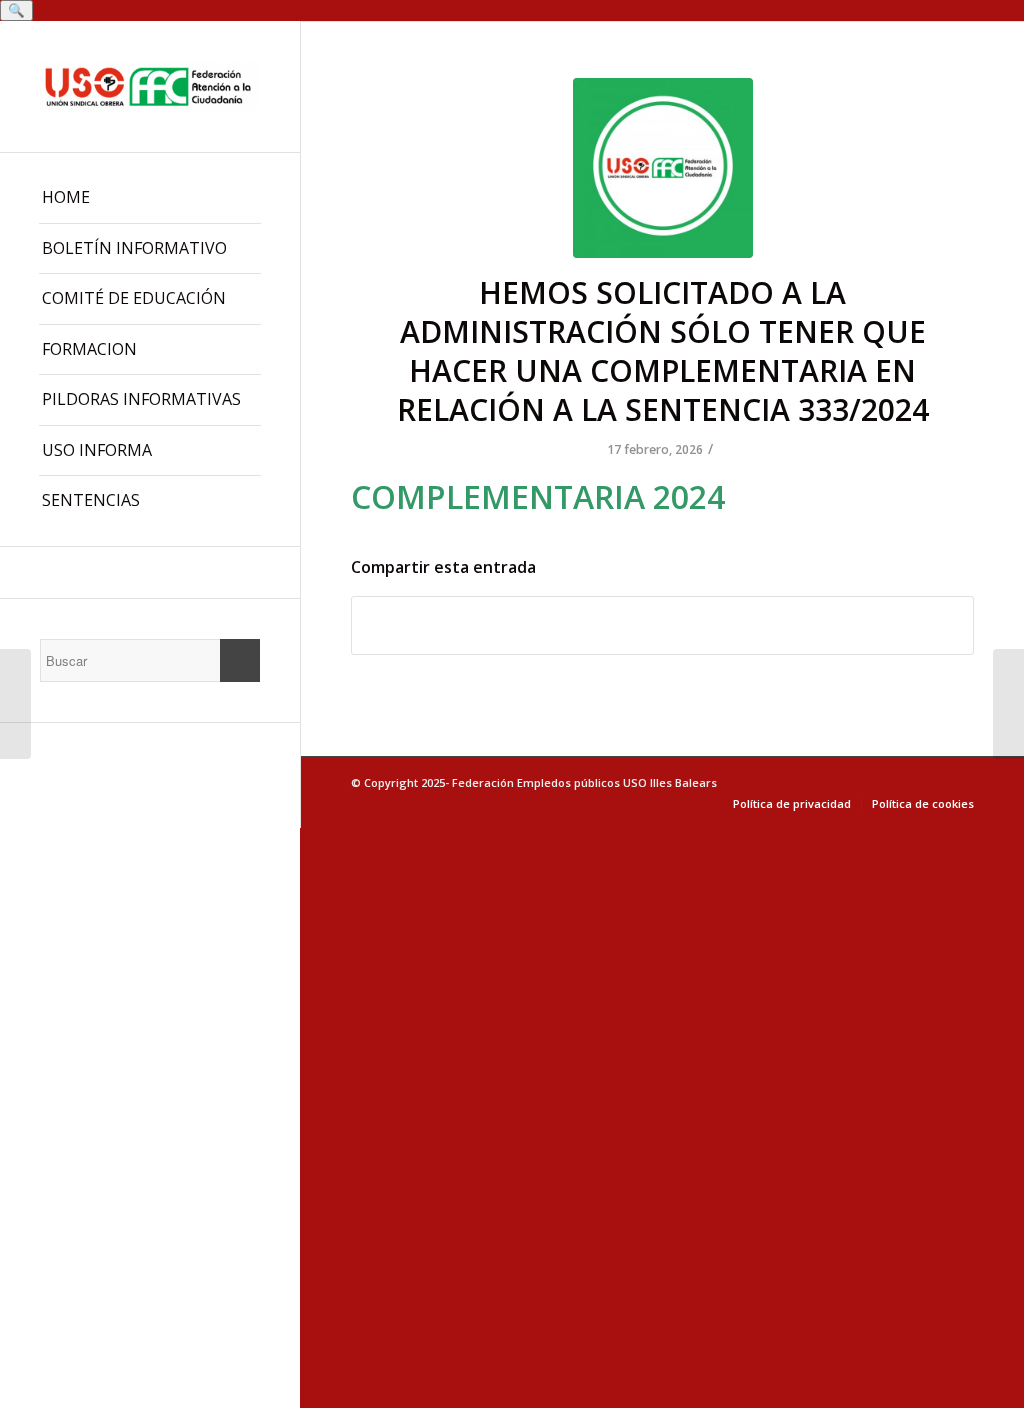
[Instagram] (150, 572)
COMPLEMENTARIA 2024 (538, 496)
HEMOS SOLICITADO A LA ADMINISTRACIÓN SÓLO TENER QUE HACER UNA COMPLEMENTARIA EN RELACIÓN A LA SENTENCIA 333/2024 (663, 351)
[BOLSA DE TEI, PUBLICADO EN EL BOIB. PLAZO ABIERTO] (1008, 704)
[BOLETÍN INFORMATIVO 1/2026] (15, 704)
